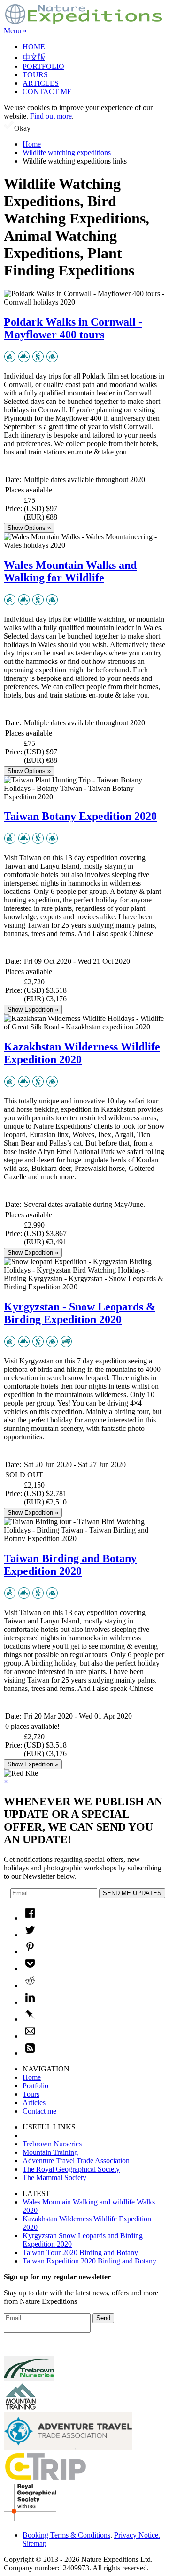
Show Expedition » (33, 1009)
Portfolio (35, 2086)
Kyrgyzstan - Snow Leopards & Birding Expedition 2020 (80, 1313)
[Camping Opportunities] (52, 1085)
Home (32, 144)
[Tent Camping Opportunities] (52, 1345)
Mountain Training (50, 2152)
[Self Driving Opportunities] (66, 1345)
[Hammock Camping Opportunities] (52, 360)
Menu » (15, 31)
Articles (34, 2103)
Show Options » (29, 528)
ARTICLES (41, 83)
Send (103, 2318)
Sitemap (35, 2543)
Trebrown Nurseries (52, 2144)
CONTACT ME (47, 92)
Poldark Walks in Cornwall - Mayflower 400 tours (73, 328)
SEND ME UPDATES (132, 1893)
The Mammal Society (54, 2178)
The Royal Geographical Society (71, 2169)
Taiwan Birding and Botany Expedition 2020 (70, 1565)
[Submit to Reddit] (30, 1985)
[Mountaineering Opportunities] (24, 360)
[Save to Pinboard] (30, 2019)
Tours (31, 2094)
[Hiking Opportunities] (38, 360)
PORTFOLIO (43, 66)
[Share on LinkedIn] (30, 2002)
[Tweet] (30, 1935)
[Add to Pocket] (30, 1969)
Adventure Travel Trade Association (76, 2161)
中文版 (34, 57)
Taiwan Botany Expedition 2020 (80, 816)
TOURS (35, 75)
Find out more (51, 116)
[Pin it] (30, 1952)
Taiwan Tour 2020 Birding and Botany (80, 2252)
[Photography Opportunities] (10, 360)
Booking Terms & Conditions (66, 2535)
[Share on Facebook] (30, 1918)
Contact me (39, 2111)
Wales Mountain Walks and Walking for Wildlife (70, 571)
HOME (34, 47)
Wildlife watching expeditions (67, 153)
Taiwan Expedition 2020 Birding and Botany (89, 2261)
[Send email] (30, 2036)
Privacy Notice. (137, 2535)
